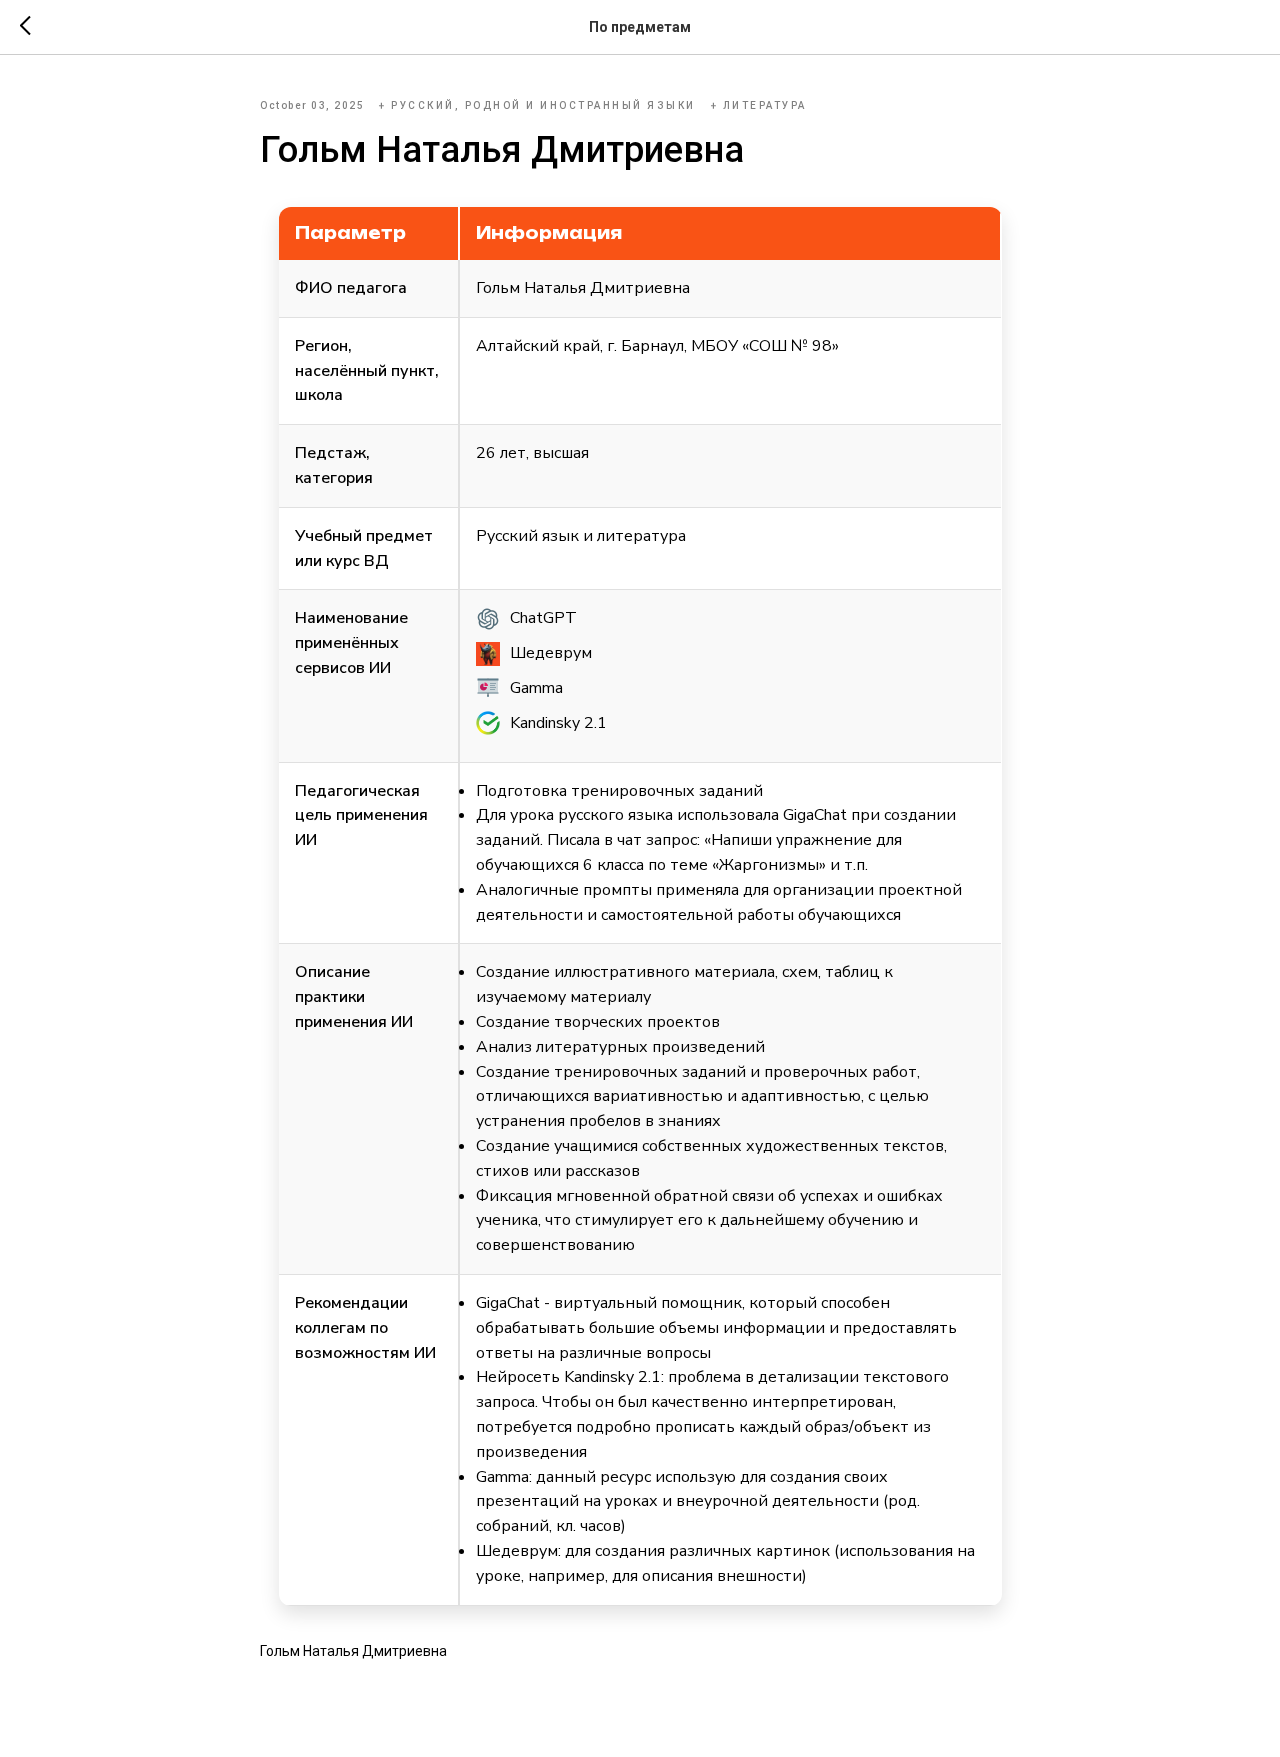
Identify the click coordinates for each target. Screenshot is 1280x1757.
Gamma (536, 688)
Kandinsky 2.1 (558, 723)
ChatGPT (543, 618)
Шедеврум (551, 653)
